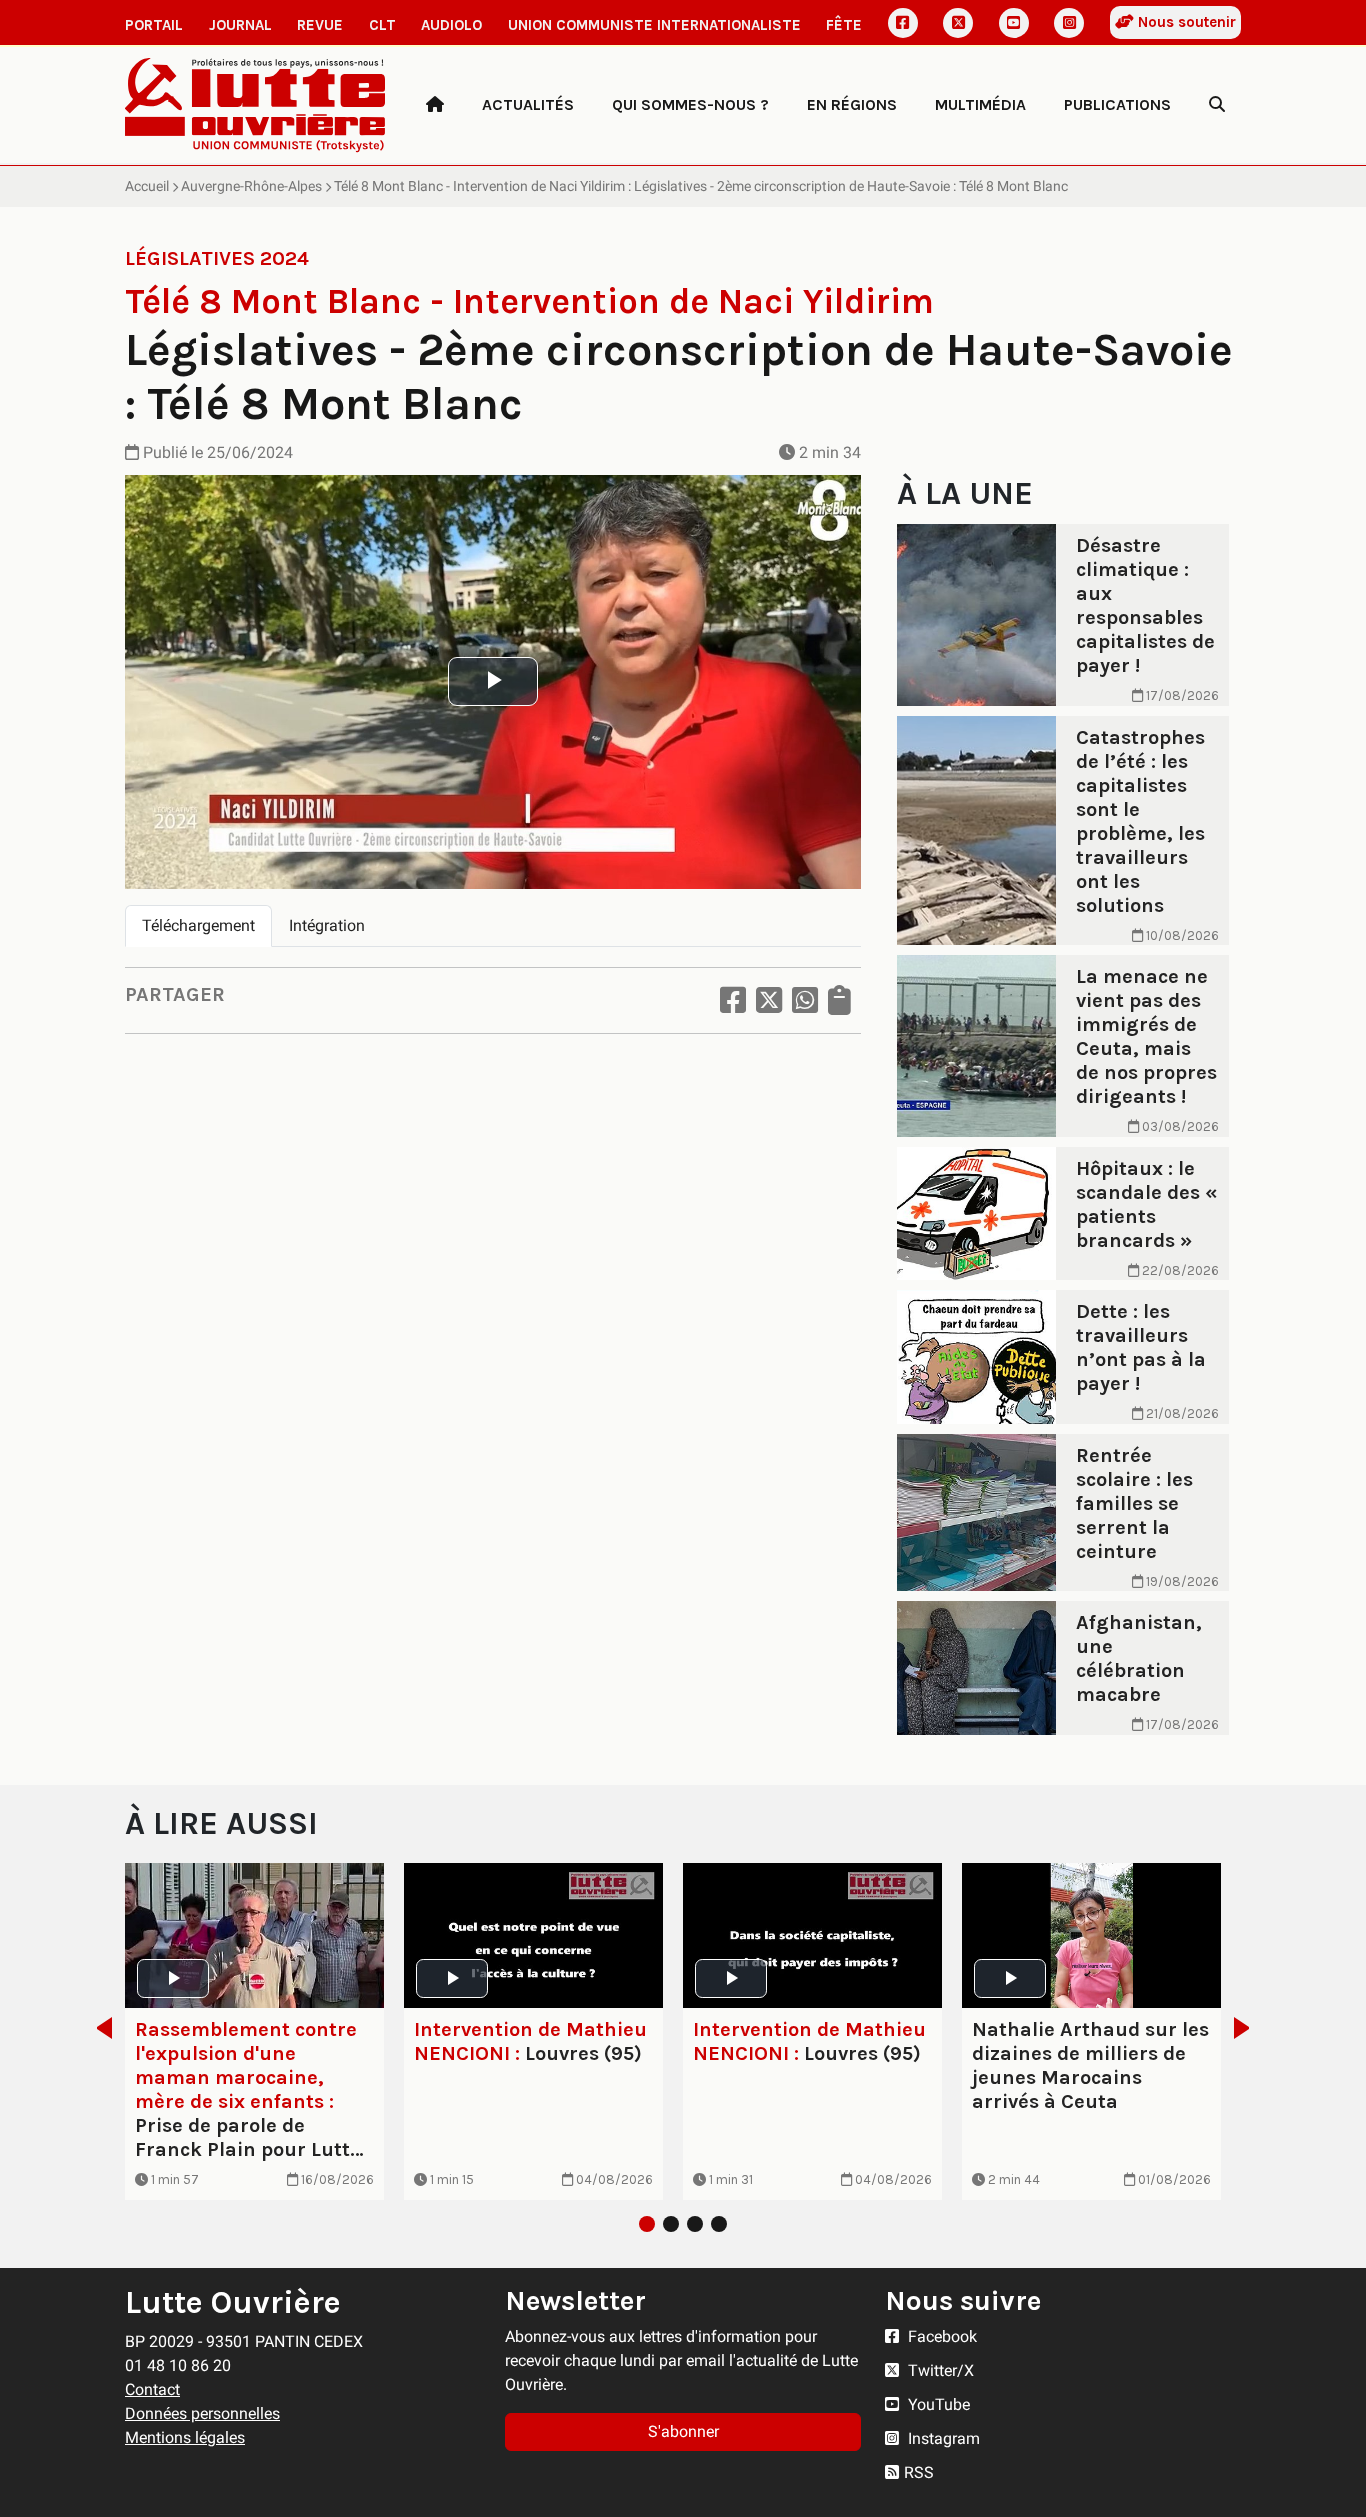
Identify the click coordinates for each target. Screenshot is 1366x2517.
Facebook (940, 2336)
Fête (844, 25)
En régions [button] (852, 104)
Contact (152, 2389)
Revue (320, 25)
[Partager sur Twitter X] (769, 1000)
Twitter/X (939, 2370)
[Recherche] (1217, 105)
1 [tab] (647, 2224)
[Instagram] (1069, 23)
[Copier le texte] (839, 1000)
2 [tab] (671, 2224)
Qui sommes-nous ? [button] (690, 104)
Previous (98, 2028)
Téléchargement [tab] (198, 925)
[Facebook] (903, 23)
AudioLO (451, 25)
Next (1247, 2028)
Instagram (942, 2438)
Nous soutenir (1185, 22)
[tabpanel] (254, 2031)
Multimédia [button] (980, 104)
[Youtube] (1014, 23)
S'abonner (683, 2431)
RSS (919, 2472)
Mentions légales (185, 2437)
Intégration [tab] (327, 925)
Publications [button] (1117, 104)
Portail (154, 25)
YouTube (937, 2404)
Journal (240, 25)
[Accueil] (435, 105)
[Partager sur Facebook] (733, 1000)
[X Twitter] (958, 23)
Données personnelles (202, 2413)
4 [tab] (719, 2224)
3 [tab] (695, 2224)
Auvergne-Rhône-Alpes (251, 186)
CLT (382, 25)
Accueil (147, 186)
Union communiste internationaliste (654, 25)
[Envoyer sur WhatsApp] (805, 1000)
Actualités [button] (528, 104)
